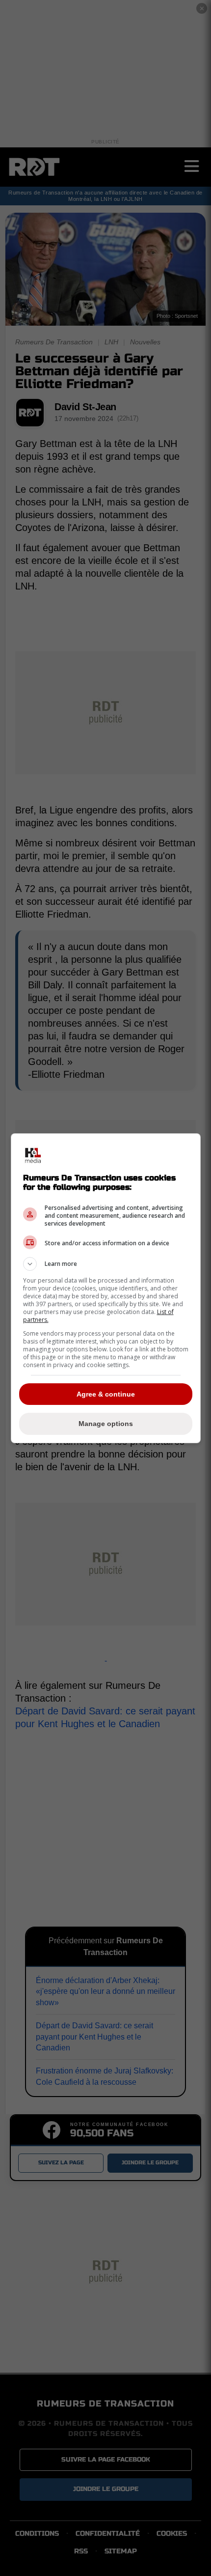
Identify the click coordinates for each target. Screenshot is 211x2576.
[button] (106, 1264)
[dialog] (106, 1288)
